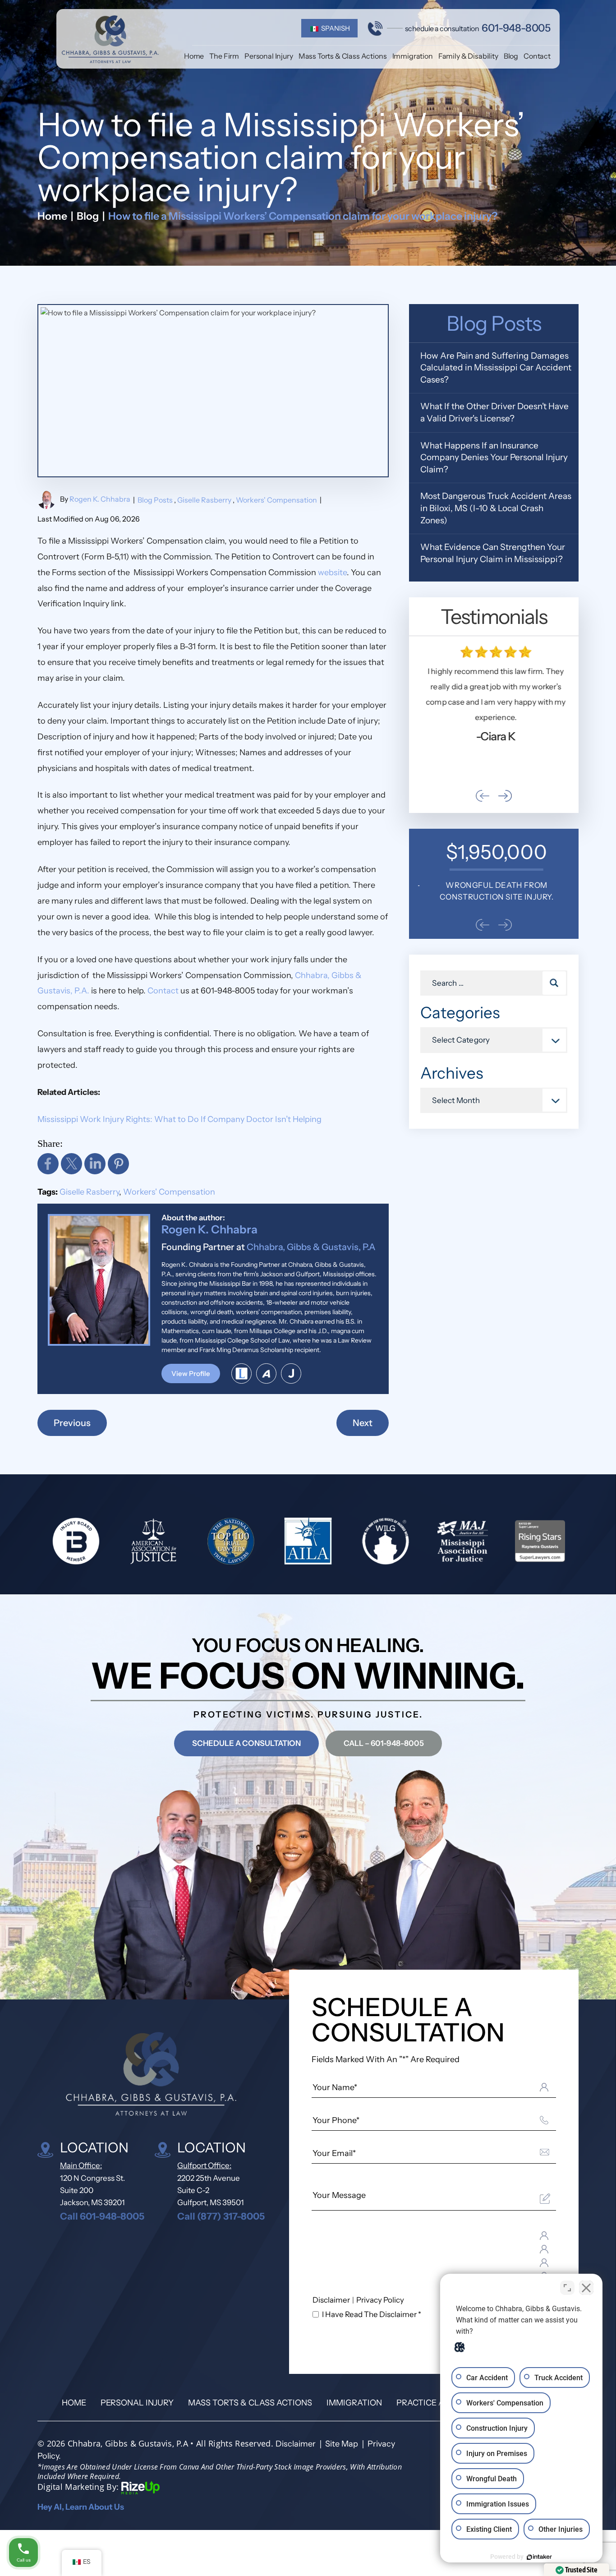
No (292, 1311)
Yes (322, 1311)
